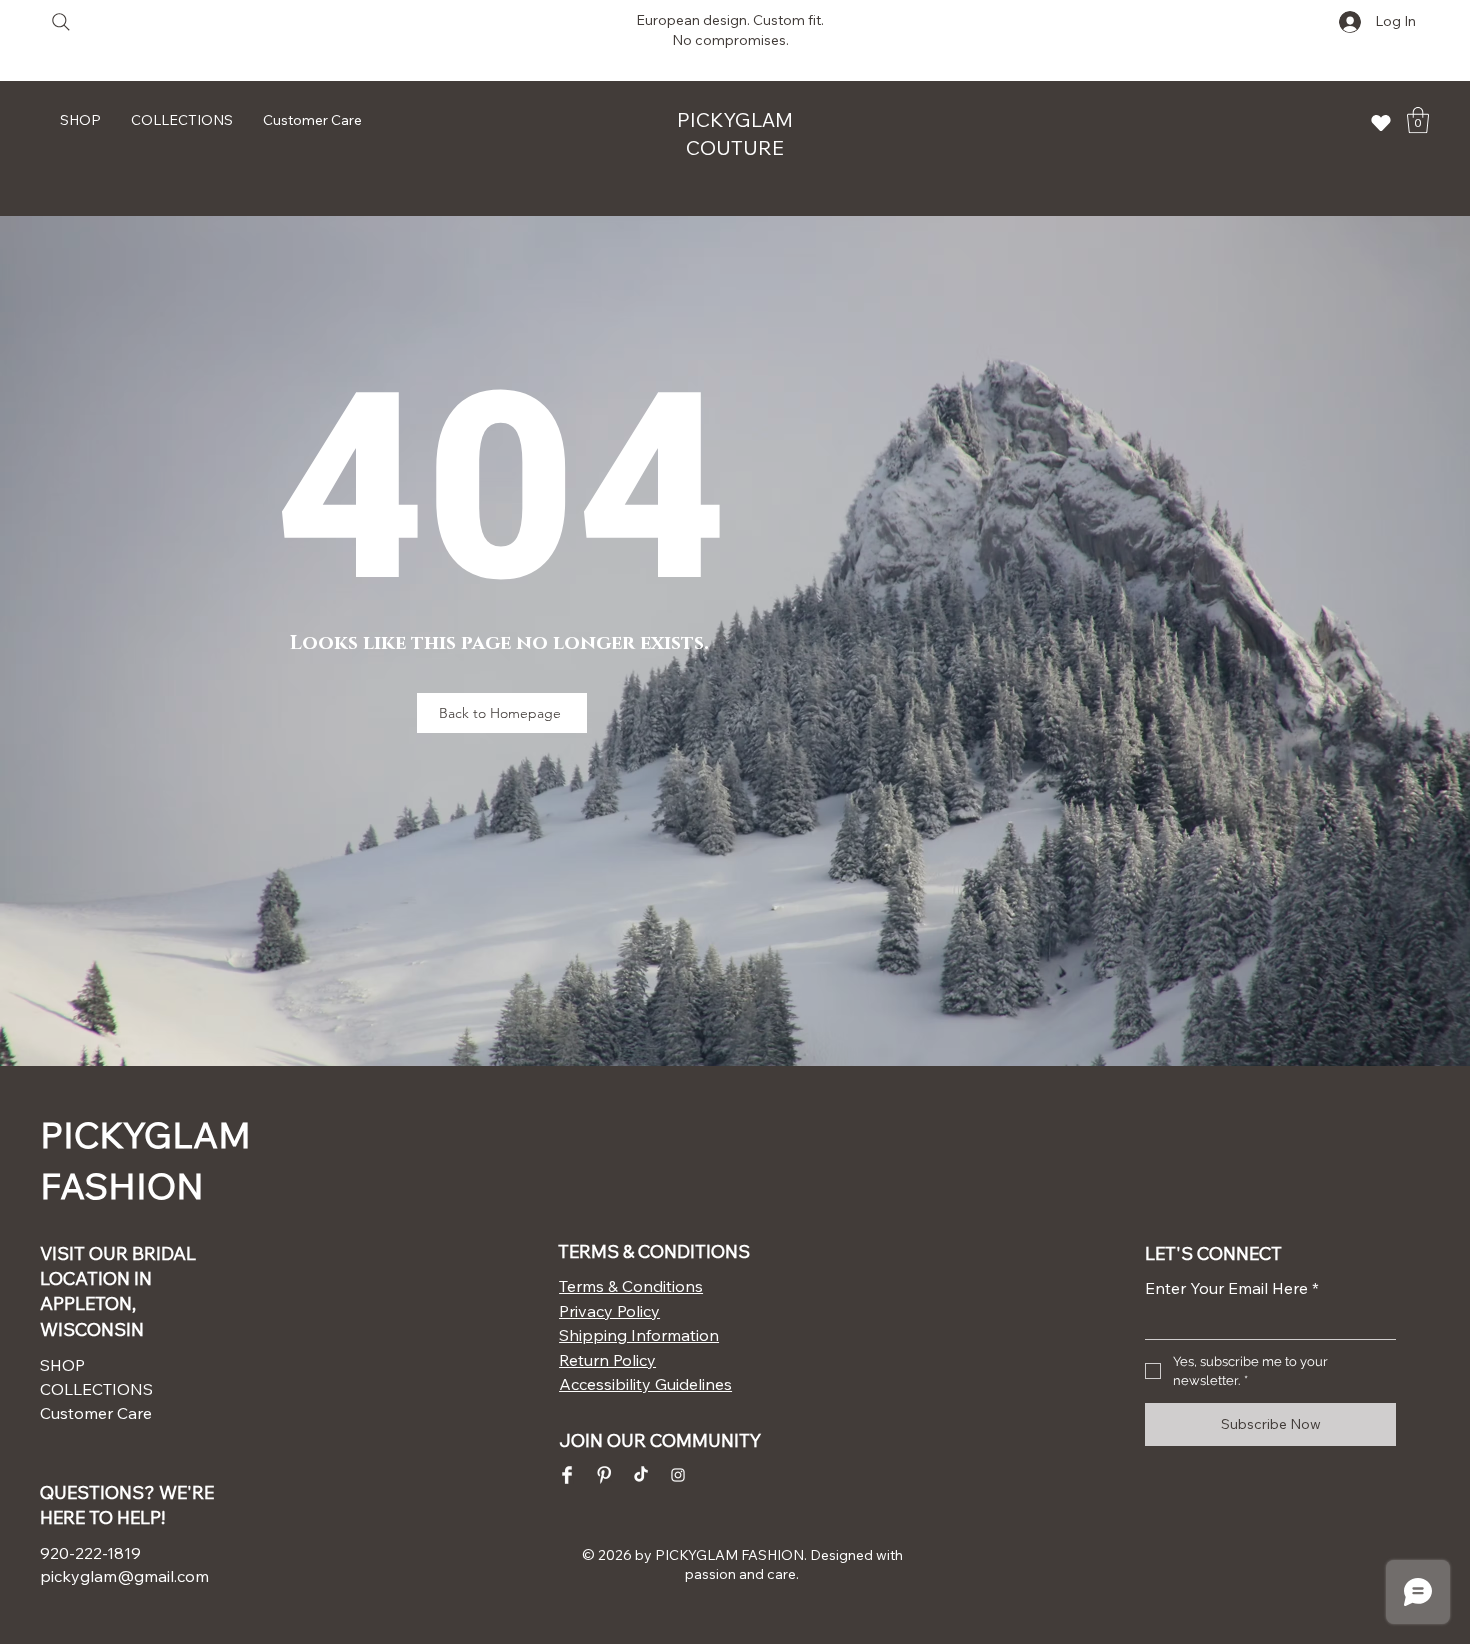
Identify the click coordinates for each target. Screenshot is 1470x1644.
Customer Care (96, 1413)
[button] (1418, 120)
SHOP (62, 1365)
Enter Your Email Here (1232, 1288)
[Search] (60, 21)
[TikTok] (641, 1475)
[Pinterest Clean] (604, 1475)
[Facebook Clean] (567, 1475)
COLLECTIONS (96, 1389)
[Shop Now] (1381, 122)
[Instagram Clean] (678, 1475)
